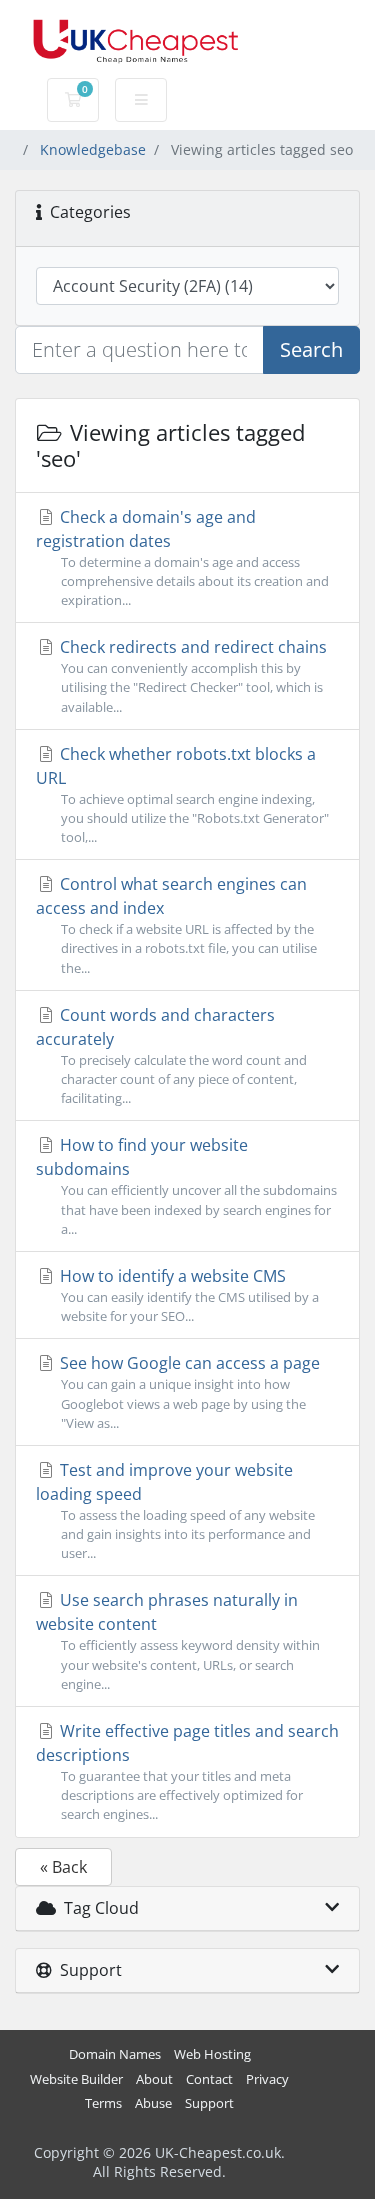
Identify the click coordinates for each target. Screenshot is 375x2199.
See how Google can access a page (188, 1391)
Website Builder (76, 2079)
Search (311, 349)
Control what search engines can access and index (176, 924)
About (154, 2079)
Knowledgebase (93, 149)
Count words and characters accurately (171, 1055)
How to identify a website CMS (187, 1295)
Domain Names (115, 2054)
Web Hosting (212, 2054)
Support (209, 2103)
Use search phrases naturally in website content (178, 1640)
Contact (209, 2079)
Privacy (267, 2079)
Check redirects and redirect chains (191, 675)
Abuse (153, 2103)
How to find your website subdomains (186, 1185)
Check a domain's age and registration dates (182, 557)
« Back (63, 1867)
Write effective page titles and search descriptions (187, 1771)
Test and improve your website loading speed (175, 1510)
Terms (103, 2103)
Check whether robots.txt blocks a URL (182, 794)
